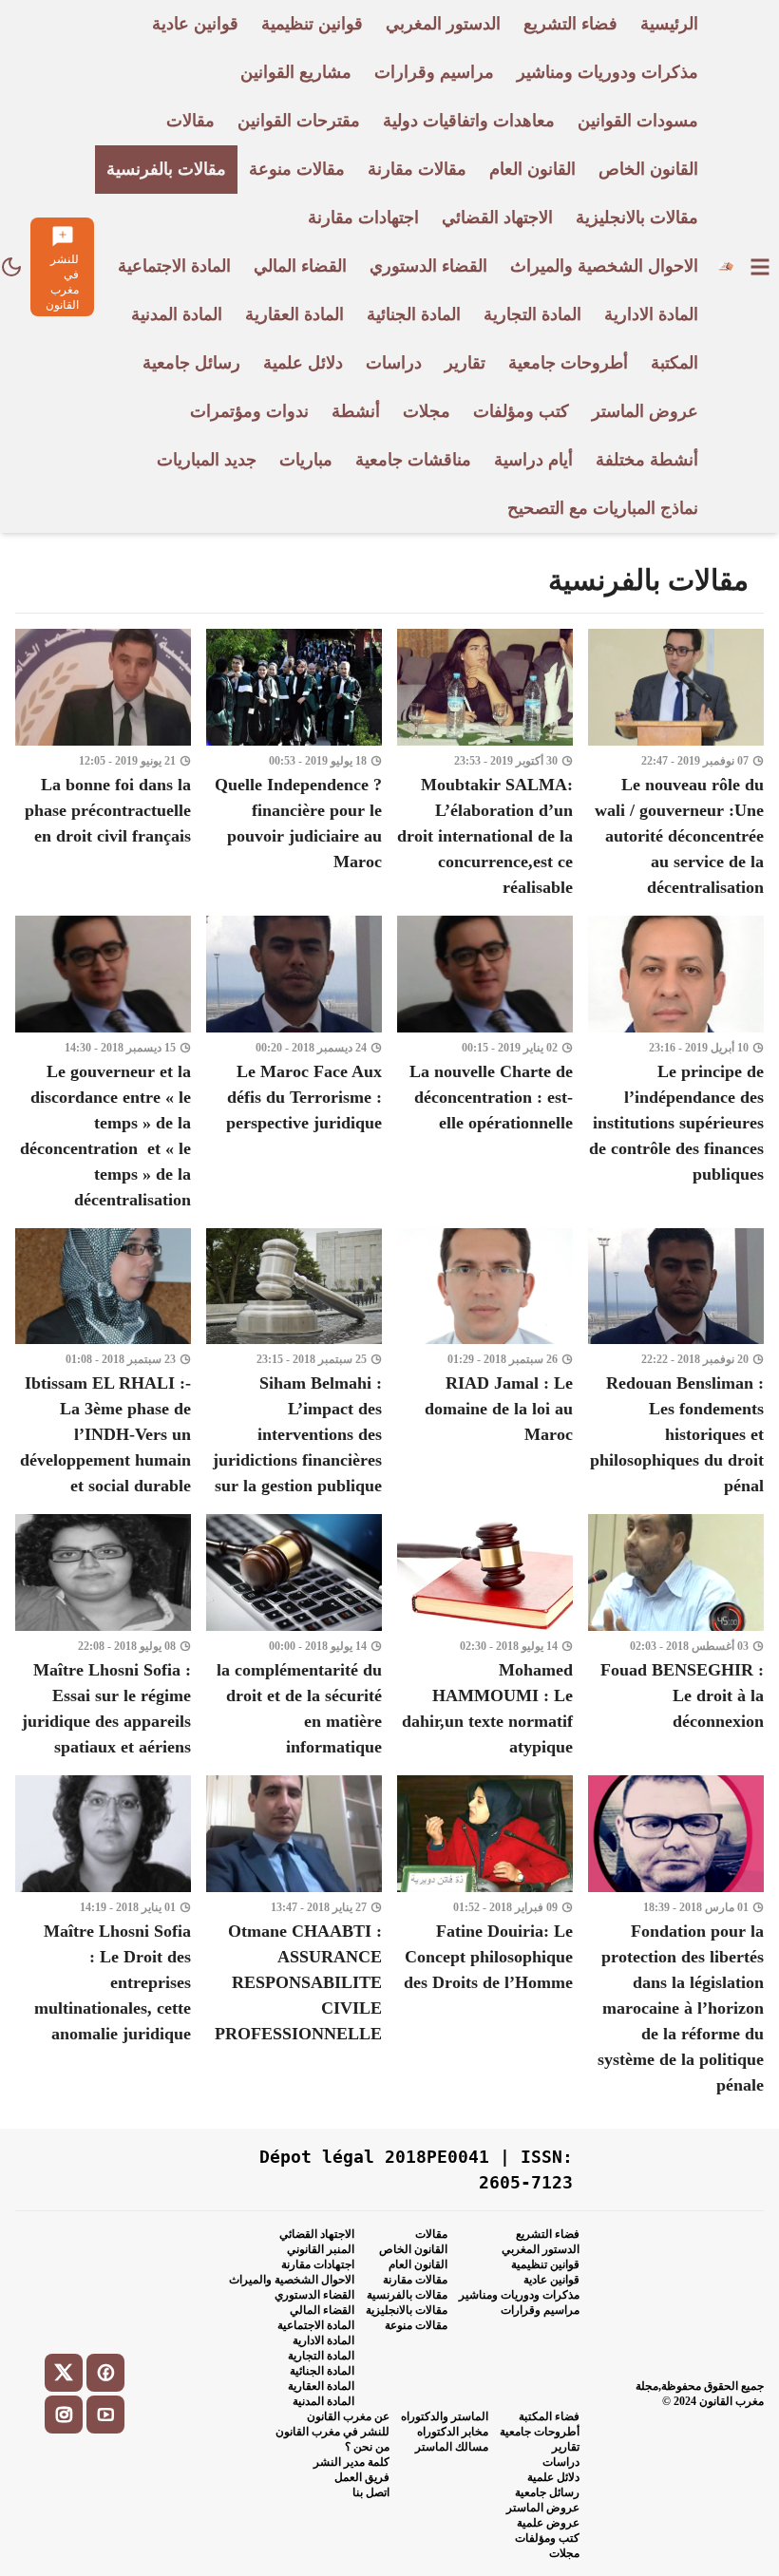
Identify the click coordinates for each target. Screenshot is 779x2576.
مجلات (564, 2553)
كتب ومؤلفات (547, 2538)
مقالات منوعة (416, 2325)
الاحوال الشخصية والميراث (292, 2280)
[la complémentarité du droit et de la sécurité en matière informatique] (294, 1637)
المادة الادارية (323, 2340)
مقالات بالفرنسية (407, 2295)
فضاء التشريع (548, 2234)
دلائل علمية (553, 2477)
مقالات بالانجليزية (407, 2310)
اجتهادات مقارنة (318, 2264)
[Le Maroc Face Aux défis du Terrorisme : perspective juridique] (294, 1064)
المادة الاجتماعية (316, 2325)
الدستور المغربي (541, 2249)
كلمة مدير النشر (351, 2462)
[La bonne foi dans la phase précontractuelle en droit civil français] (103, 765)
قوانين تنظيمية (545, 2264)
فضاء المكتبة (549, 2416)
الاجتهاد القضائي (317, 2234)
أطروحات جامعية (540, 2432)
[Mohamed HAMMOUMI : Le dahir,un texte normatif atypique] (485, 1637)
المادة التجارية (321, 2356)
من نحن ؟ (367, 2447)
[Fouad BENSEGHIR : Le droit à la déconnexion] (676, 1637)
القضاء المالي (322, 2310)
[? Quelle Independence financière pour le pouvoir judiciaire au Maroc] (294, 765)
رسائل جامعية (547, 2492)
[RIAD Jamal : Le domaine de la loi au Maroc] (485, 1364)
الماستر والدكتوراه (445, 2416)
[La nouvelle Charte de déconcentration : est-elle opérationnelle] (485, 1064)
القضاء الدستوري (314, 2295)
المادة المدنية (323, 2401)
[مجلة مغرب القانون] (725, 266)
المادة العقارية (321, 2386)
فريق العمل (362, 2477)
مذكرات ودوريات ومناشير (519, 2295)
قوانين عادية (551, 2280)
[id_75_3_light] (11, 267)
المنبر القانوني (321, 2249)
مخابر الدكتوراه (453, 2432)
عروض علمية (548, 2523)
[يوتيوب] (105, 2415)
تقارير (566, 2447)
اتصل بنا (371, 2492)
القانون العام (418, 2264)
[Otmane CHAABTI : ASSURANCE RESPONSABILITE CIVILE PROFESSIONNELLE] (294, 1937)
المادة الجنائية (322, 2371)
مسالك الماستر (452, 2447)
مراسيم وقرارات (540, 2310)
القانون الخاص (413, 2249)
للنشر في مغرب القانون (332, 2432)
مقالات (431, 2234)
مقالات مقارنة (415, 2280)
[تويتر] (64, 2373)
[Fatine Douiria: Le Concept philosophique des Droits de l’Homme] (485, 1937)
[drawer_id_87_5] (760, 267)
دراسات (561, 2462)
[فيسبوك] (105, 2373)
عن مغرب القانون (348, 2416)
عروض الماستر (543, 2508)
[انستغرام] (64, 2415)
